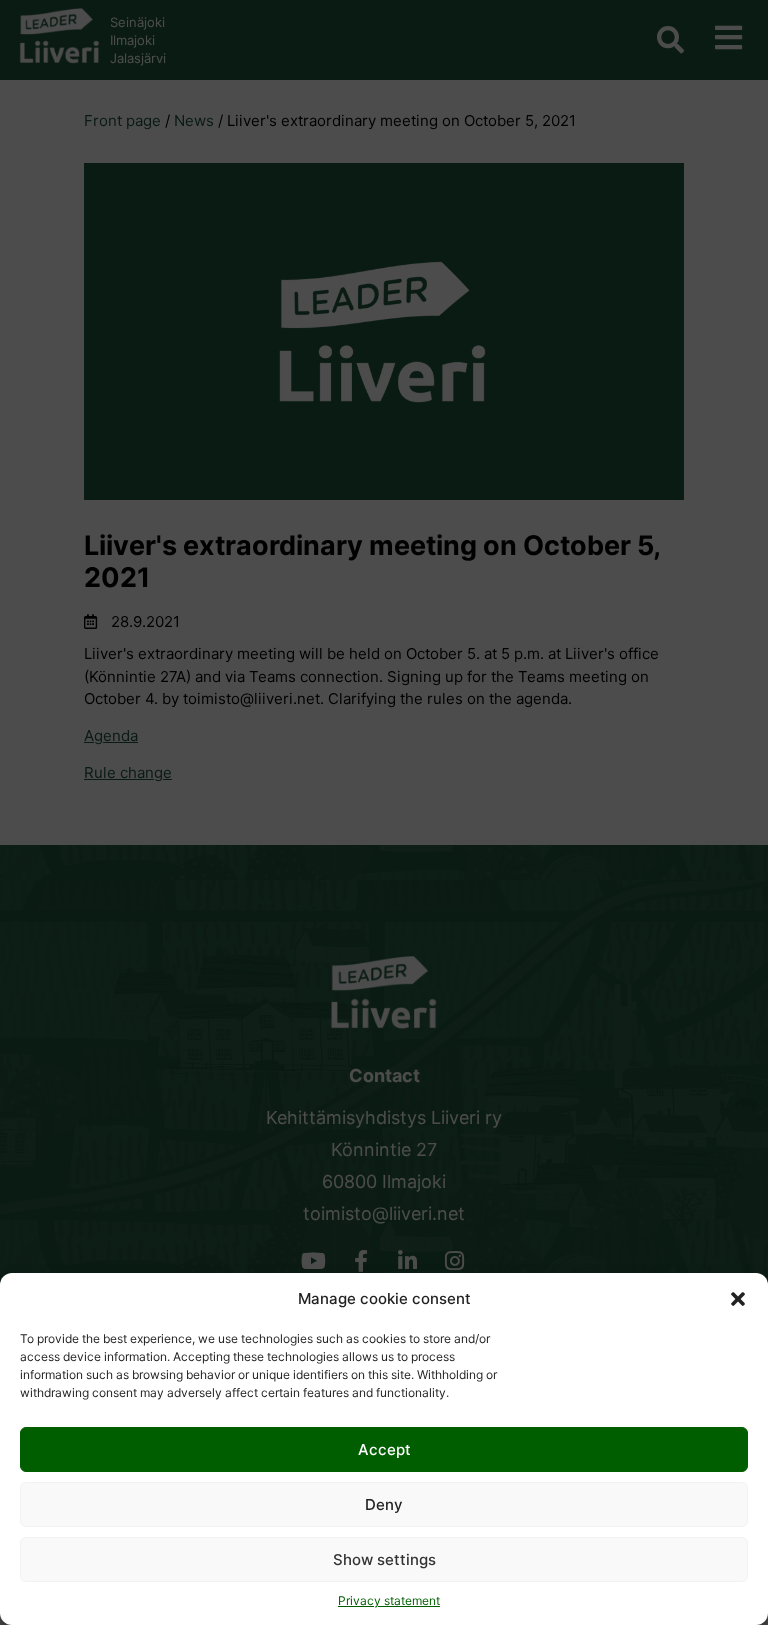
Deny (384, 1504)
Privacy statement (389, 1600)
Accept (384, 1449)
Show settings (384, 1559)
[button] (738, 1299)
